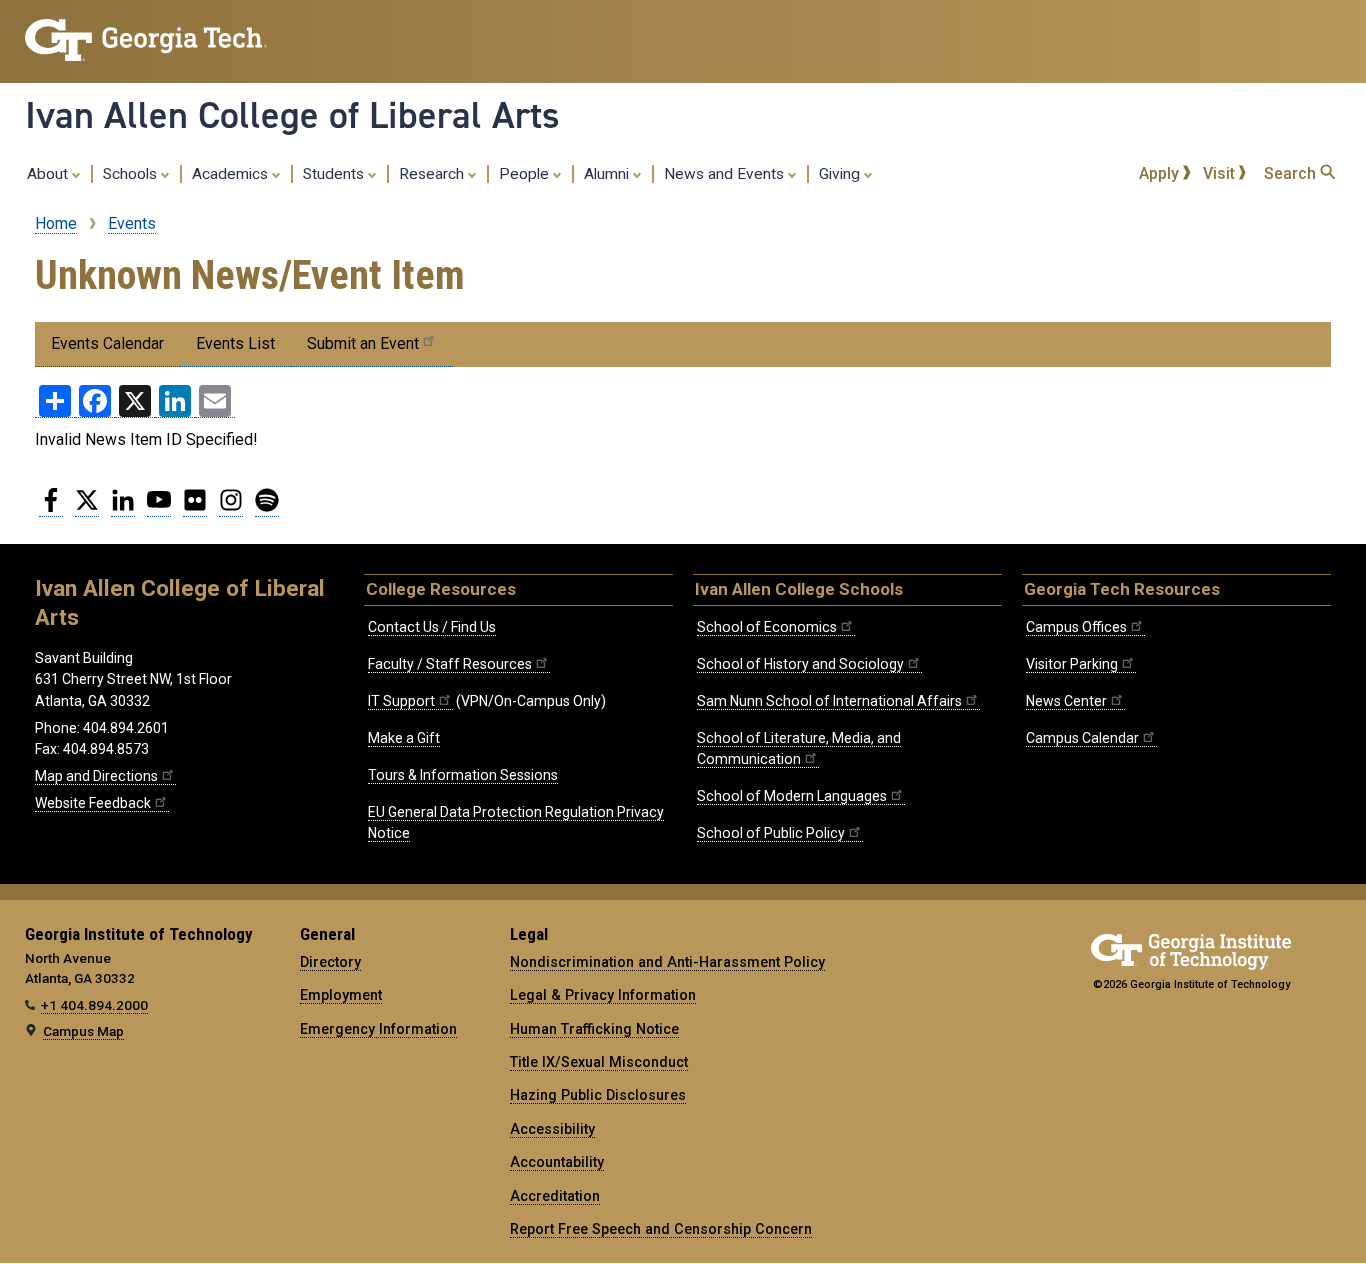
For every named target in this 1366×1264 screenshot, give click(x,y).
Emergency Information (378, 1029)
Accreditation (555, 1196)
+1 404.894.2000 (94, 1005)
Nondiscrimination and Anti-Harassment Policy (667, 962)
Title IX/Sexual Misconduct (599, 1062)
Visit (1221, 173)
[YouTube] (159, 508)
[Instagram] (231, 508)
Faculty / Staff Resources (450, 664)
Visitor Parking (1072, 664)
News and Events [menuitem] (726, 174)
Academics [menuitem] (232, 174)
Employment (341, 995)
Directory (330, 962)
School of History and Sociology (800, 664)
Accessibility (552, 1129)
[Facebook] (51, 508)
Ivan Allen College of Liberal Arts (292, 115)
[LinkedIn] (123, 508)
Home (56, 223)
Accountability (557, 1162)
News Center (1066, 701)
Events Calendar (107, 343)
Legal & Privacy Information (603, 995)
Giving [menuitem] (841, 174)
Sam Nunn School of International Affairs (829, 701)
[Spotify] (267, 508)
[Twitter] (87, 508)
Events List (235, 343)
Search (1292, 173)
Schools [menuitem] (132, 174)
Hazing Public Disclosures (598, 1095)
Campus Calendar (1082, 738)
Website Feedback (93, 803)
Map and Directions (96, 776)
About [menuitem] (49, 174)
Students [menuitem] (335, 174)
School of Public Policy (771, 833)
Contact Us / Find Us (432, 627)
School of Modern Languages (792, 796)
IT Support (401, 701)
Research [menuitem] (433, 174)
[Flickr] (195, 508)
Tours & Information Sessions (463, 775)
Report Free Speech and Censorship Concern (661, 1229)
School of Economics (767, 627)
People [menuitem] (526, 174)
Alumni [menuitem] (608, 174)
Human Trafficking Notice (594, 1029)
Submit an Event (363, 343)
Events (132, 223)
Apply (1161, 173)
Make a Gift (404, 738)
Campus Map (83, 1031)
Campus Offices (1076, 627)
